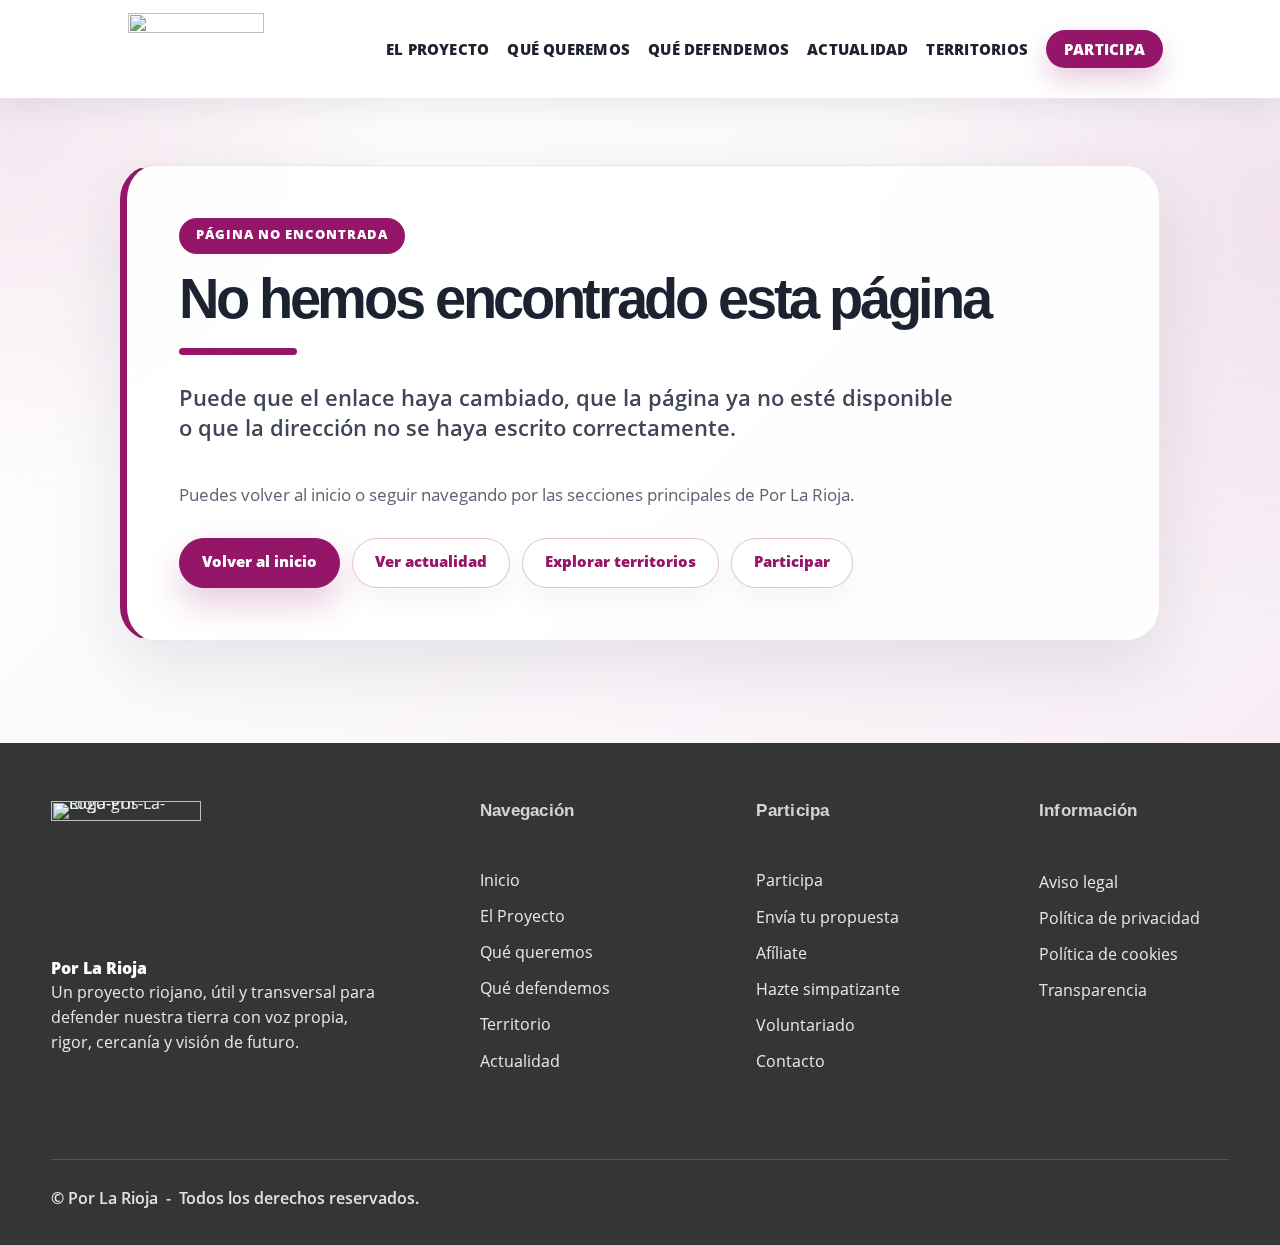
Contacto (790, 1061)
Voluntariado (805, 1025)
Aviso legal (1078, 882)
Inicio (500, 880)
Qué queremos (568, 49)
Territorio (515, 1024)
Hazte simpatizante (828, 989)
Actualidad (857, 49)
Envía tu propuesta (827, 917)
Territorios (976, 49)
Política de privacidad (1119, 918)
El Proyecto (437, 49)
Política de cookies (1108, 954)
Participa (1104, 49)
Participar (792, 561)
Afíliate (781, 953)
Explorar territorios (620, 561)
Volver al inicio (259, 561)
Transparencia (1093, 990)
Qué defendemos (718, 49)
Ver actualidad (431, 561)
